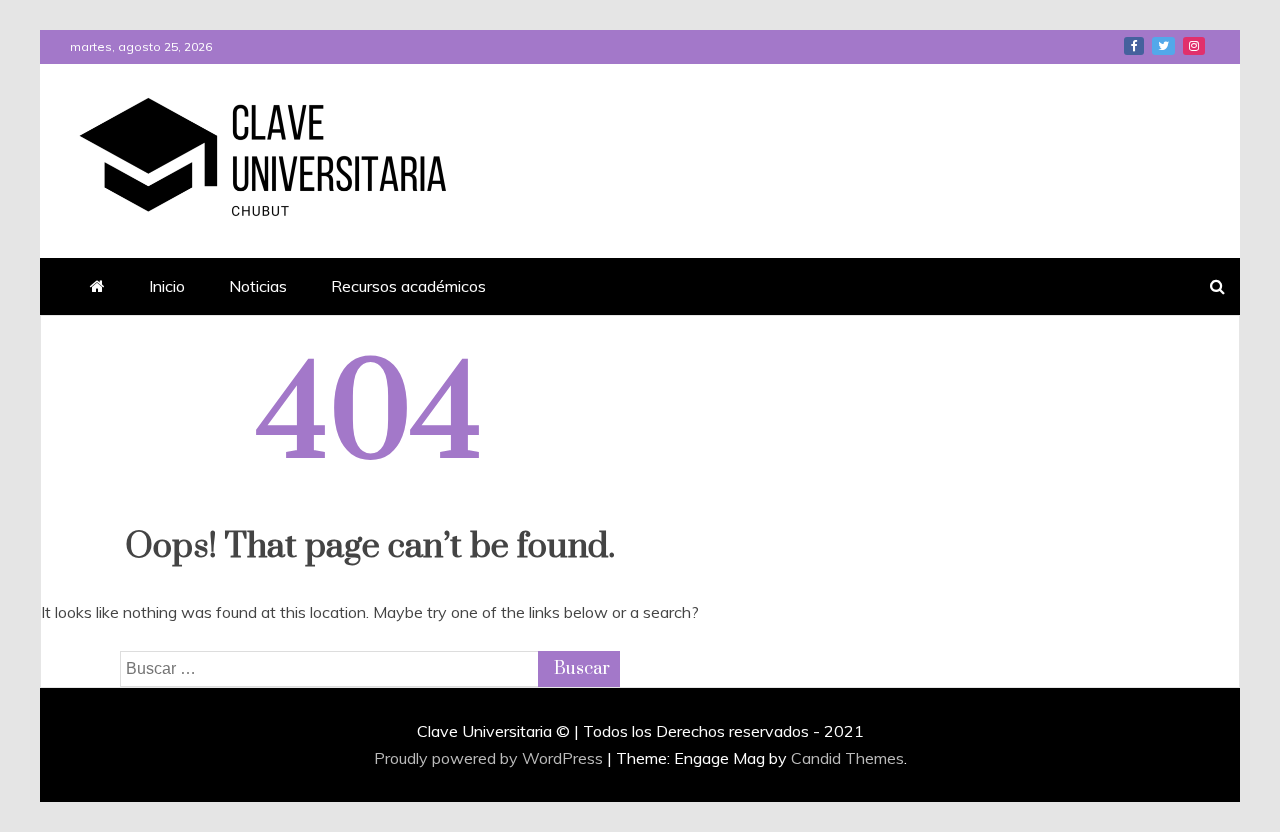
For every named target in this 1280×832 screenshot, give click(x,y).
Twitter (1163, 46)
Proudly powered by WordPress (490, 758)
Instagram (1194, 46)
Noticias (258, 286)
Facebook (1134, 46)
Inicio (167, 286)
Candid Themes (847, 758)
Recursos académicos (408, 286)
